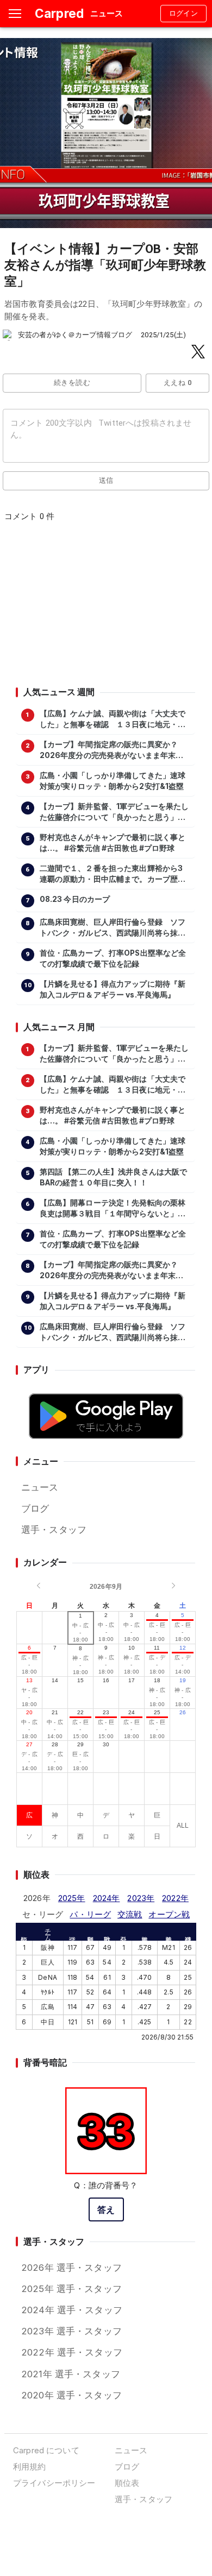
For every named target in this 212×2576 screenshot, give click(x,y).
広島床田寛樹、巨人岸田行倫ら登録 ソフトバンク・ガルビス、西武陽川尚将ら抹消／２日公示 (113, 928)
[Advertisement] (105, 608)
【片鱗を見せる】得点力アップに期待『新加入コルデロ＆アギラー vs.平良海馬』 (113, 989)
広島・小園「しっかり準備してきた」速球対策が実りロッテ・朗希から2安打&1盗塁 (113, 781)
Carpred (59, 13)
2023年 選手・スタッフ (71, 2331)
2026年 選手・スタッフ (71, 2268)
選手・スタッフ (54, 1530)
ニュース (40, 1487)
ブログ (35, 1508)
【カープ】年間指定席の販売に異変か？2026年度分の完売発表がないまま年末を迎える (112, 750)
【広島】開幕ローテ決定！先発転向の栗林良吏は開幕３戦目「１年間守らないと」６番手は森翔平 (113, 1209)
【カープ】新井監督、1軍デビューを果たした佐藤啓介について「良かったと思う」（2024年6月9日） (114, 812)
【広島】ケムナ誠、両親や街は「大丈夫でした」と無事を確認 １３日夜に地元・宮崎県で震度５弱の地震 (113, 719)
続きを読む (72, 383)
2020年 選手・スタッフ (71, 2395)
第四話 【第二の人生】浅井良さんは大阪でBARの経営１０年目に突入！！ (114, 1177)
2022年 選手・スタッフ (72, 2352)
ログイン (184, 13)
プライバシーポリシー (54, 2483)
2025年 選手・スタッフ (71, 2289)
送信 (106, 480)
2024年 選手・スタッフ (72, 2310)
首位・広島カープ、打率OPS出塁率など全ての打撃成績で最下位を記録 (113, 958)
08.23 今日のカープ (75, 899)
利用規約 (30, 2467)
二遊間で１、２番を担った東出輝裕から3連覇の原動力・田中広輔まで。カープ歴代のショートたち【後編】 (113, 874)
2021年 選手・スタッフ (71, 2374)
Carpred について (46, 2450)
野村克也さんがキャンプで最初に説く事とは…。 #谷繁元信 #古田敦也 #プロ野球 (113, 843)
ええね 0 (177, 383)
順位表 (127, 2483)
